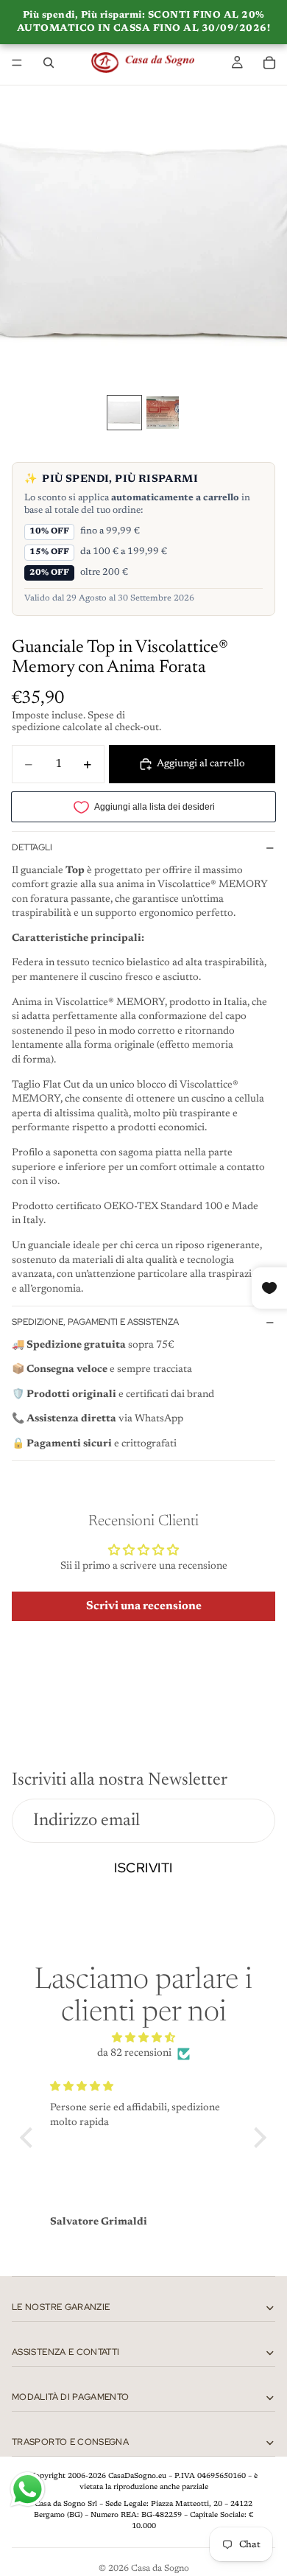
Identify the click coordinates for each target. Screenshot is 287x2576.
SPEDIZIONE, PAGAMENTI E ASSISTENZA (95, 1322)
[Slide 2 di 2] (163, 413)
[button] (30, 2138)
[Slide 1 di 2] (124, 413)
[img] (143, 2038)
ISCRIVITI (143, 1868)
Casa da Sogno (160, 2569)
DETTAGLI (32, 847)
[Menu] (17, 63)
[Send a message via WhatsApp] (28, 2489)
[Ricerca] (49, 63)
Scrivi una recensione (144, 1606)
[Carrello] (269, 63)
